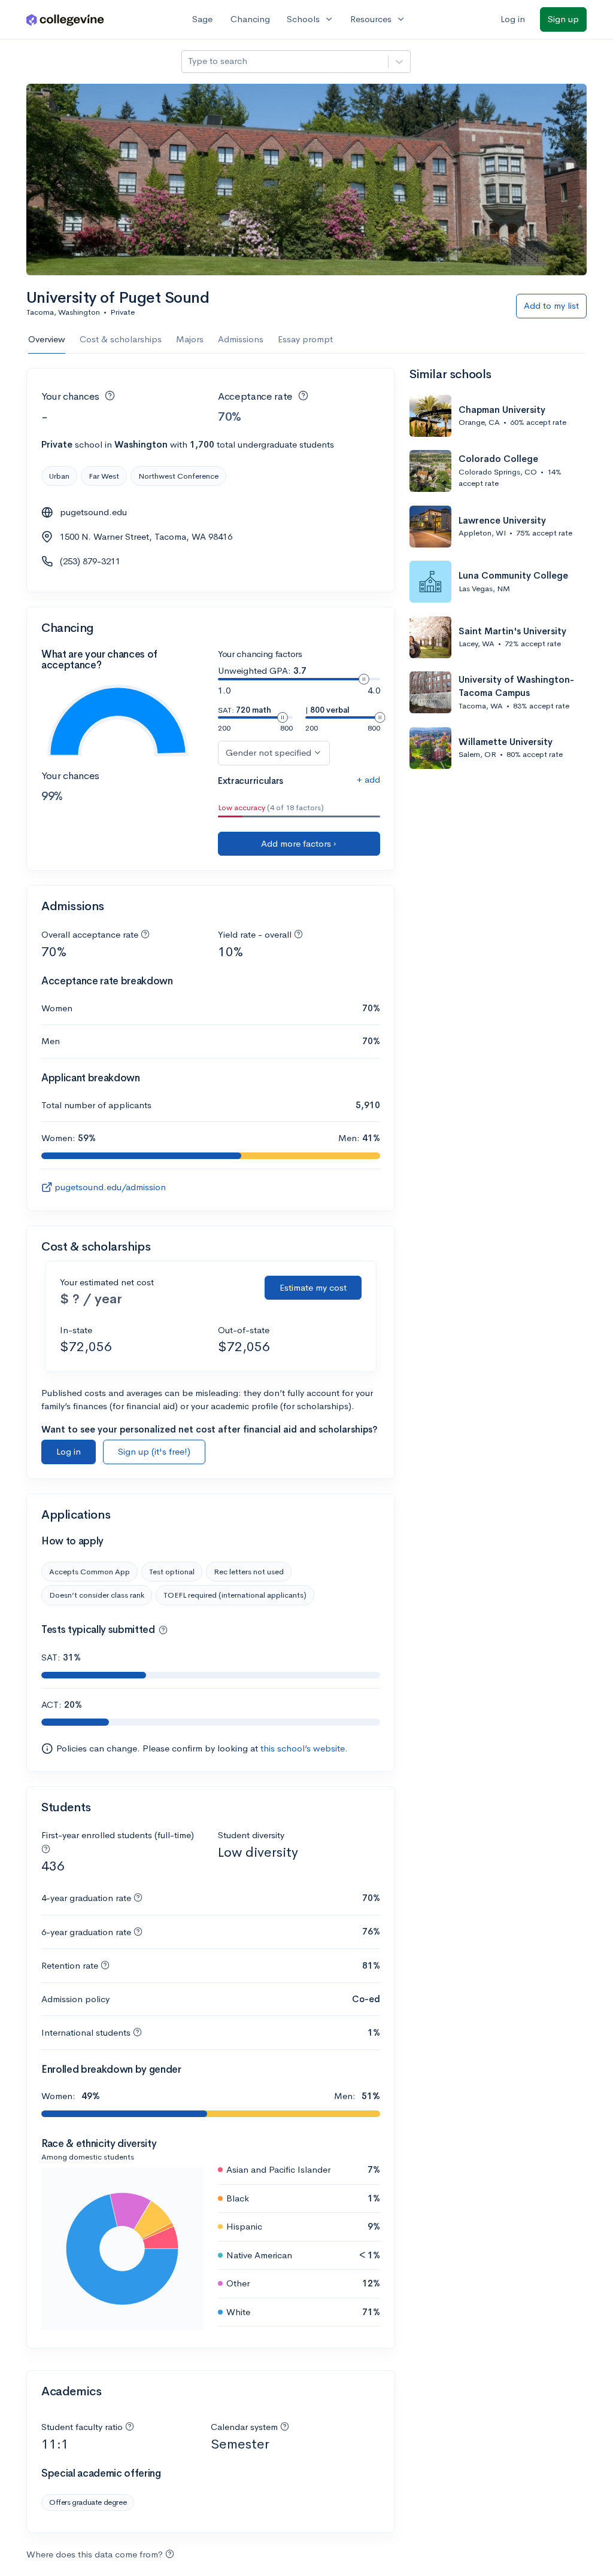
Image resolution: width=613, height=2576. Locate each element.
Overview (47, 339)
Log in (513, 19)
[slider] (364, 679)
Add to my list (551, 305)
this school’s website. (304, 1748)
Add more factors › (299, 843)
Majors (190, 339)
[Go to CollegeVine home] (65, 19)
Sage (202, 19)
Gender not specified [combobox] (268, 752)
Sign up (563, 19)
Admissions (241, 339)
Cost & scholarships (121, 339)
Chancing (250, 19)
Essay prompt (305, 339)
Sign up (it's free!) (154, 1451)
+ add (368, 779)
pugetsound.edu (93, 512)
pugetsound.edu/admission (110, 1187)
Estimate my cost (313, 1287)
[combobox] (189, 61)
